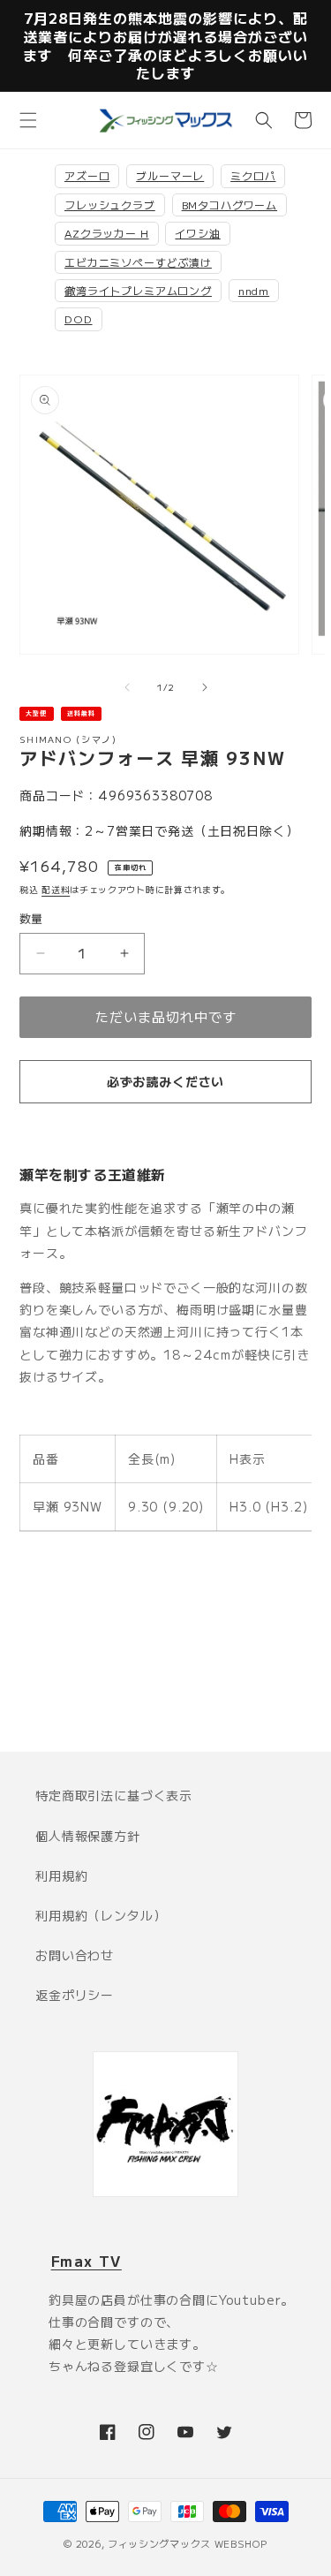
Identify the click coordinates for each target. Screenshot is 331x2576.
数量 (31, 918)
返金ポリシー (75, 1995)
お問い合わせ (75, 1955)
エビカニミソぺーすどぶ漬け (138, 262)
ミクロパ (253, 175)
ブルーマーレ (170, 175)
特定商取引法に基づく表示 (114, 1795)
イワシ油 (197, 233)
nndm (254, 290)
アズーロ (87, 175)
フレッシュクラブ (110, 205)
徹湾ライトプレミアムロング (138, 290)
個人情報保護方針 (88, 1836)
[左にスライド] (127, 687)
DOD (79, 318)
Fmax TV (87, 2261)
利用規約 (61, 1875)
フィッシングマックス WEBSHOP (188, 2543)
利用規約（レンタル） (101, 1915)
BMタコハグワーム (230, 205)
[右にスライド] (205, 687)
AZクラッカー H (107, 233)
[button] (28, 120)
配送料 (56, 889)
